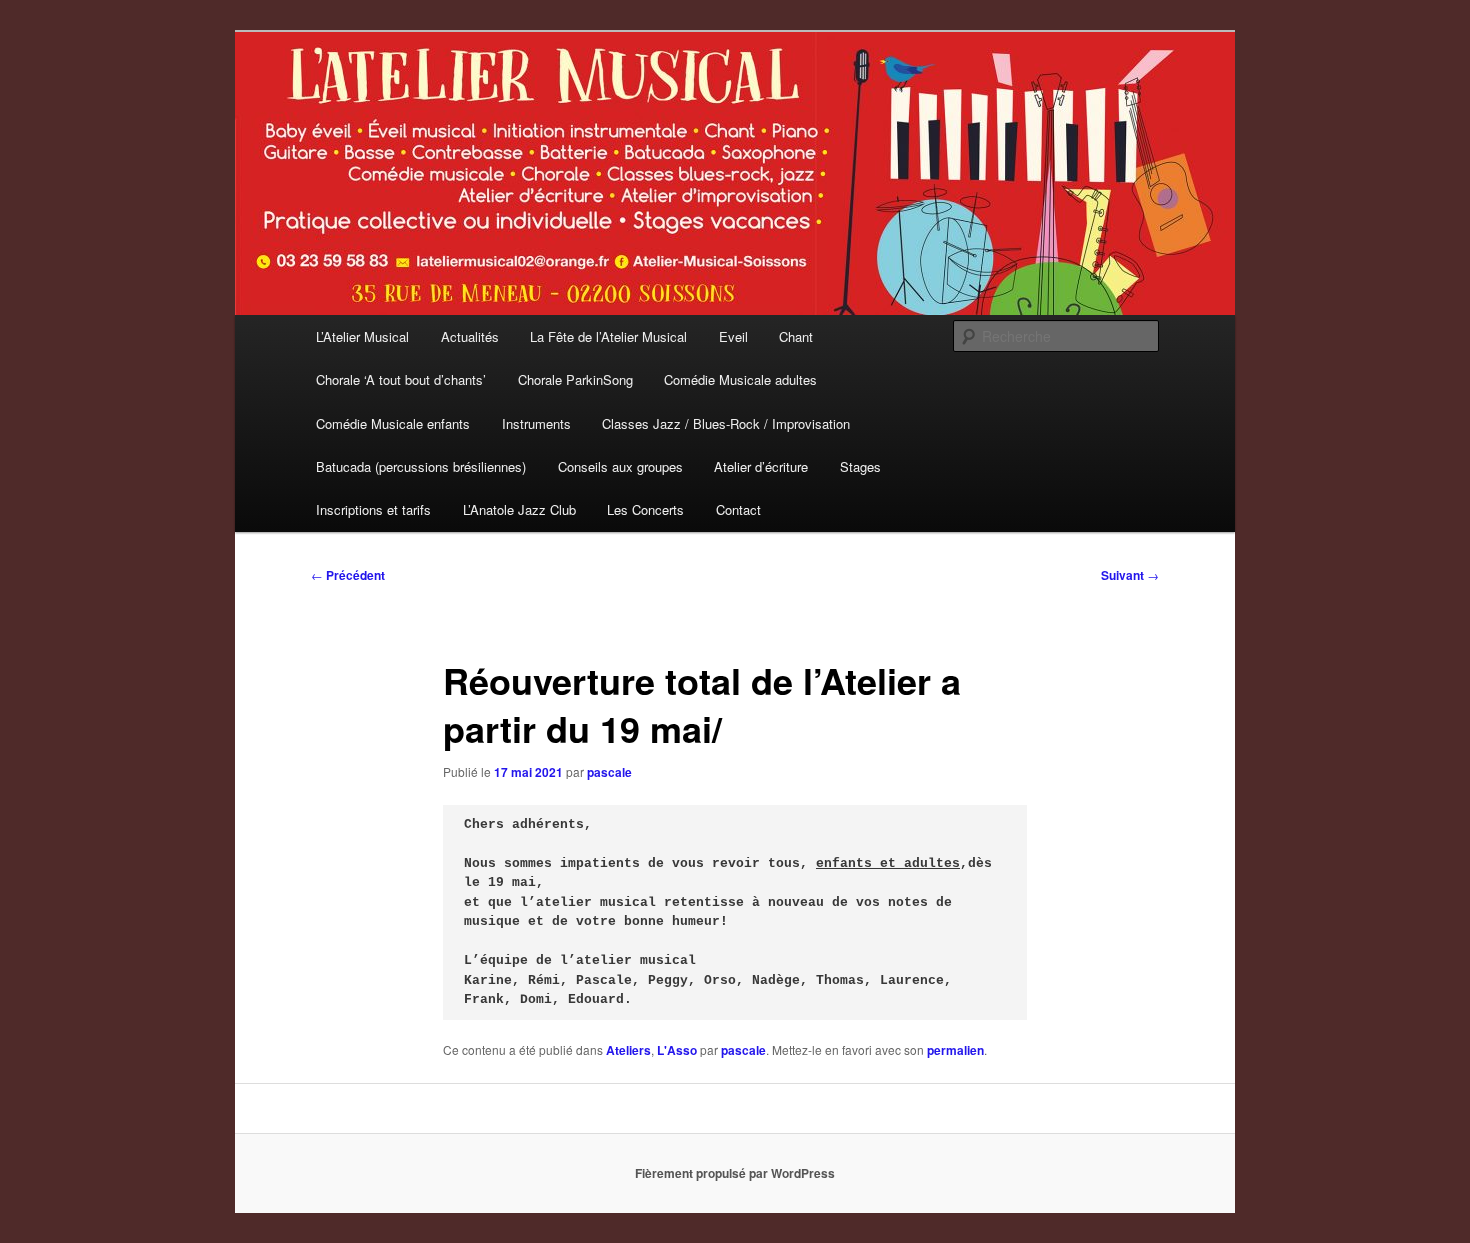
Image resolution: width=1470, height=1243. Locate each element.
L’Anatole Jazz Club (519, 509)
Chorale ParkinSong (575, 379)
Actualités (470, 336)
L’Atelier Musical (362, 336)
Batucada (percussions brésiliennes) (421, 466)
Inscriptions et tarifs (373, 509)
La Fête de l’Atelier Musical (608, 336)
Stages (860, 466)
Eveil (733, 336)
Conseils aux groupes (620, 466)
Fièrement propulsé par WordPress (735, 1173)
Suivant (1130, 575)
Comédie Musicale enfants (393, 423)
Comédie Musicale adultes (740, 379)
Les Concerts (645, 509)
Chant (796, 336)
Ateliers (628, 1050)
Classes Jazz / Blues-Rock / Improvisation (726, 423)
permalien (955, 1050)
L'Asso (677, 1050)
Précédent (348, 575)
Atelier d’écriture (761, 466)
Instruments (536, 423)
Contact (738, 509)
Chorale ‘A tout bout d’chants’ (401, 379)
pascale (609, 772)
